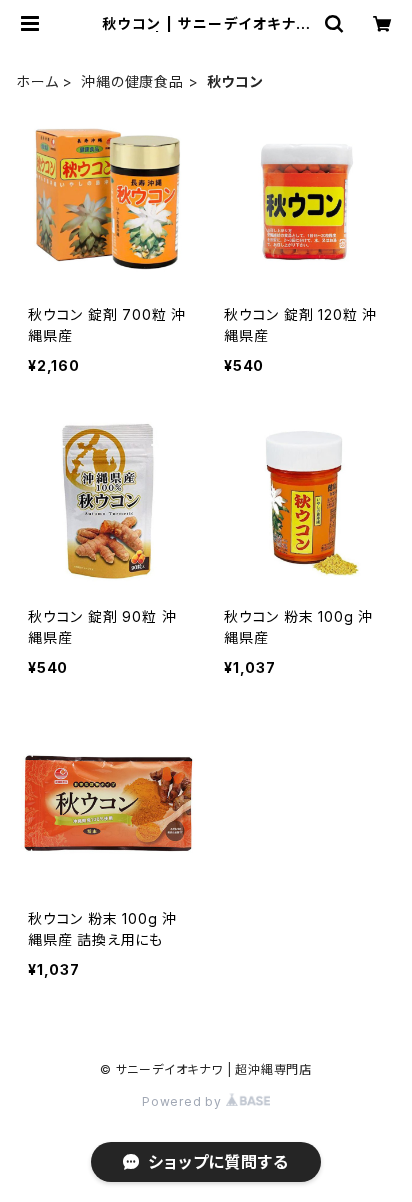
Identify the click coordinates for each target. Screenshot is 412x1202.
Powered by (184, 1101)
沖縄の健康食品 (132, 81)
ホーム (37, 81)
